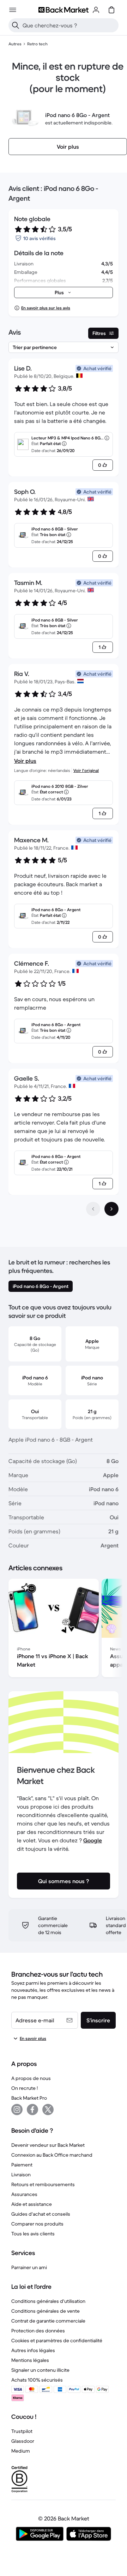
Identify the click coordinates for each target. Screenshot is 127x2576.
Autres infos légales (33, 2350)
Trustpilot (22, 2431)
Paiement (22, 2165)
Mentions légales (30, 2360)
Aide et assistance (32, 2204)
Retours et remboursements (43, 2184)
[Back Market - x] (48, 2110)
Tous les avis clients (33, 2234)
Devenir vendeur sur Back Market (48, 2145)
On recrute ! (25, 2088)
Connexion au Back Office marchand (52, 2155)
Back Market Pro (29, 2098)
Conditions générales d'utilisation (48, 2301)
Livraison (21, 2175)
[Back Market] (64, 10)
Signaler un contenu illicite (40, 2370)
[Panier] (111, 10)
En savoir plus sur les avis (46, 308)
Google (93, 1840)
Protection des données (38, 2331)
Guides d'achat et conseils (41, 2214)
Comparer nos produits (37, 2224)
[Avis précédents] (93, 1209)
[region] (64, 1629)
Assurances (24, 2194)
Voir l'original (86, 770)
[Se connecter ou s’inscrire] (96, 10)
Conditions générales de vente (46, 2311)
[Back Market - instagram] (17, 2110)
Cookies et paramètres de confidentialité (57, 2340)
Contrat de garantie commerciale (48, 2321)
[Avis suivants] (111, 1209)
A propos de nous (31, 2078)
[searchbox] (69, 25)
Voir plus (25, 761)
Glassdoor (23, 2441)
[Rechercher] (16, 25)
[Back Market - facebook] (32, 2110)
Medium (21, 2451)
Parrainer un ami (29, 2267)
